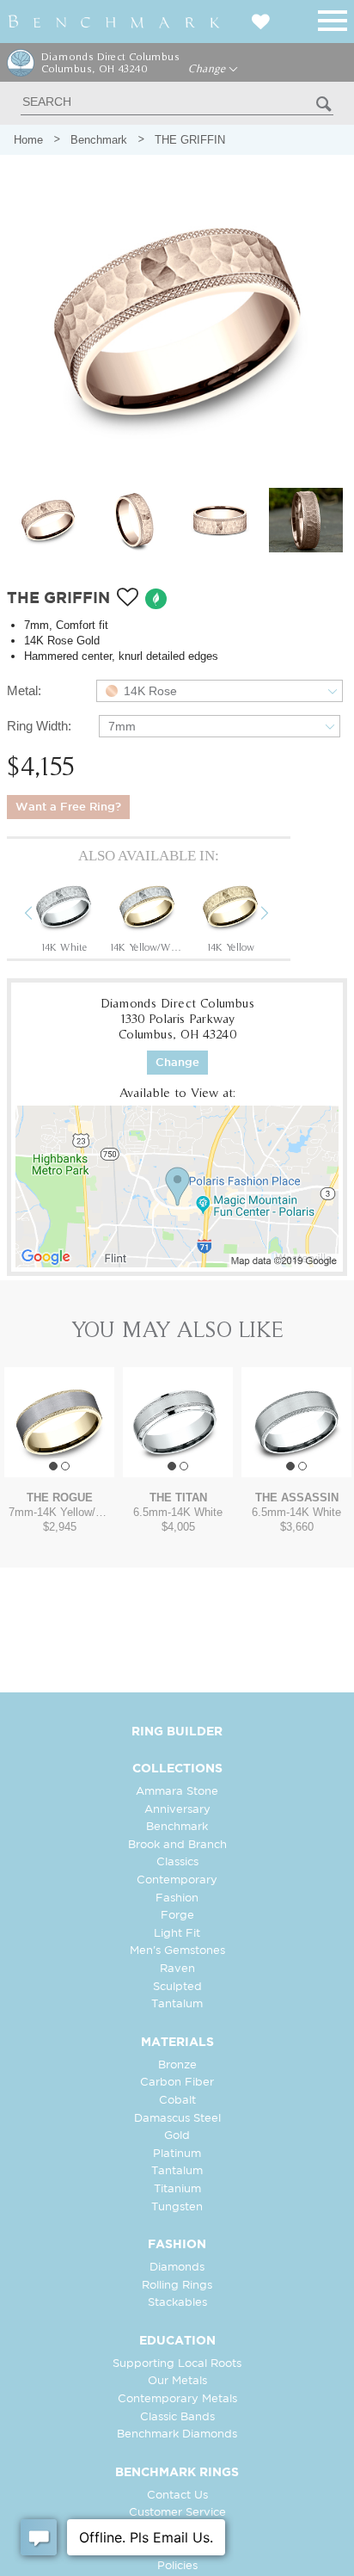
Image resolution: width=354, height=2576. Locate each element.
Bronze (177, 2065)
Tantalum (177, 2004)
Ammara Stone (177, 1792)
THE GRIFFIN (190, 140)
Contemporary (177, 1880)
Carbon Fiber (177, 2083)
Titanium (177, 2189)
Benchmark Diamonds (177, 2434)
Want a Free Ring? (68, 807)
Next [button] (278, 915)
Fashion (177, 1898)
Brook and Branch (177, 1845)
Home (28, 140)
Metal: (24, 690)
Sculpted (177, 1987)
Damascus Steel (177, 2119)
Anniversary (177, 1810)
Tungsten (177, 2207)
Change (208, 69)
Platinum (177, 2154)
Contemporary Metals (177, 2399)
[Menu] (333, 18)
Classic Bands (177, 2417)
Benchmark (99, 140)
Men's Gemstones (177, 1951)
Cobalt (177, 2101)
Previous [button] (41, 915)
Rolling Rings (177, 2286)
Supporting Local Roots (177, 2364)
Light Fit (177, 1934)
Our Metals (177, 2381)
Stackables (177, 2303)
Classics (177, 1862)
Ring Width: (39, 726)
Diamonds (177, 2268)
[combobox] (220, 691)
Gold (177, 2136)
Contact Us (177, 2496)
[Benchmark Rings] (114, 22)
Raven (177, 1969)
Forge (177, 1916)
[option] (64, 915)
